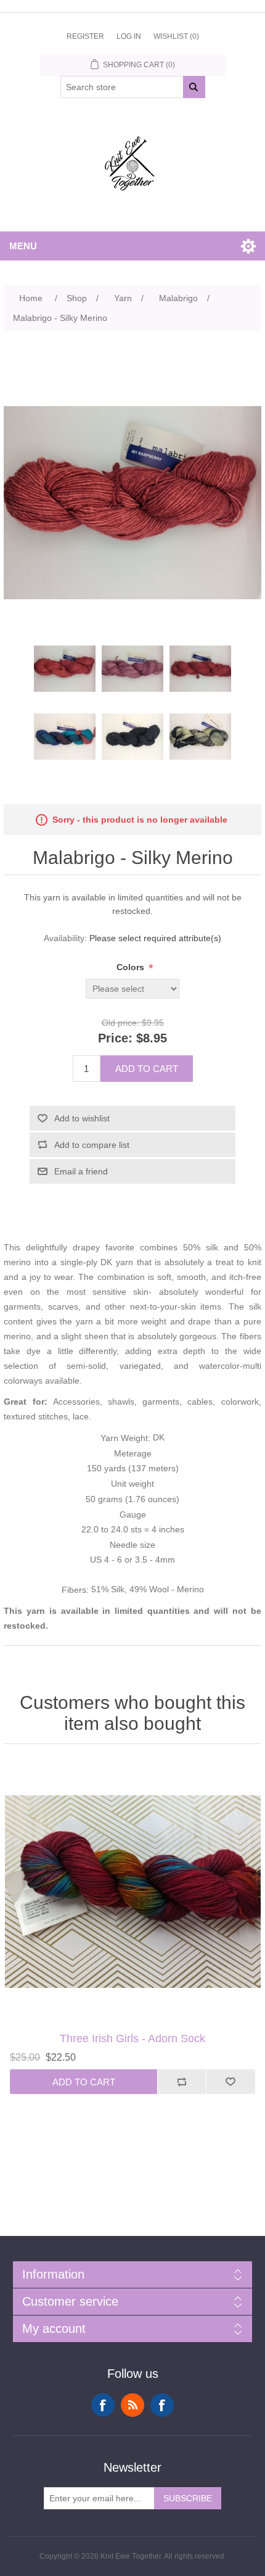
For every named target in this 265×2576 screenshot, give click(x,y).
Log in (129, 36)
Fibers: (76, 1590)
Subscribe (188, 2498)
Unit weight (132, 1484)
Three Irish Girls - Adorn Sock (132, 2038)
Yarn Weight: (127, 1438)
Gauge (133, 1514)
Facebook (103, 2405)
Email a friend (81, 1171)
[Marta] (132, 1891)
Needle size (132, 1545)
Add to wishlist (82, 1118)
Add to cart (147, 1069)
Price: (115, 1039)
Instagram (162, 2405)
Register (85, 36)
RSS (132, 2405)
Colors (132, 967)
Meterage (133, 1453)
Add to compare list (92, 1145)
